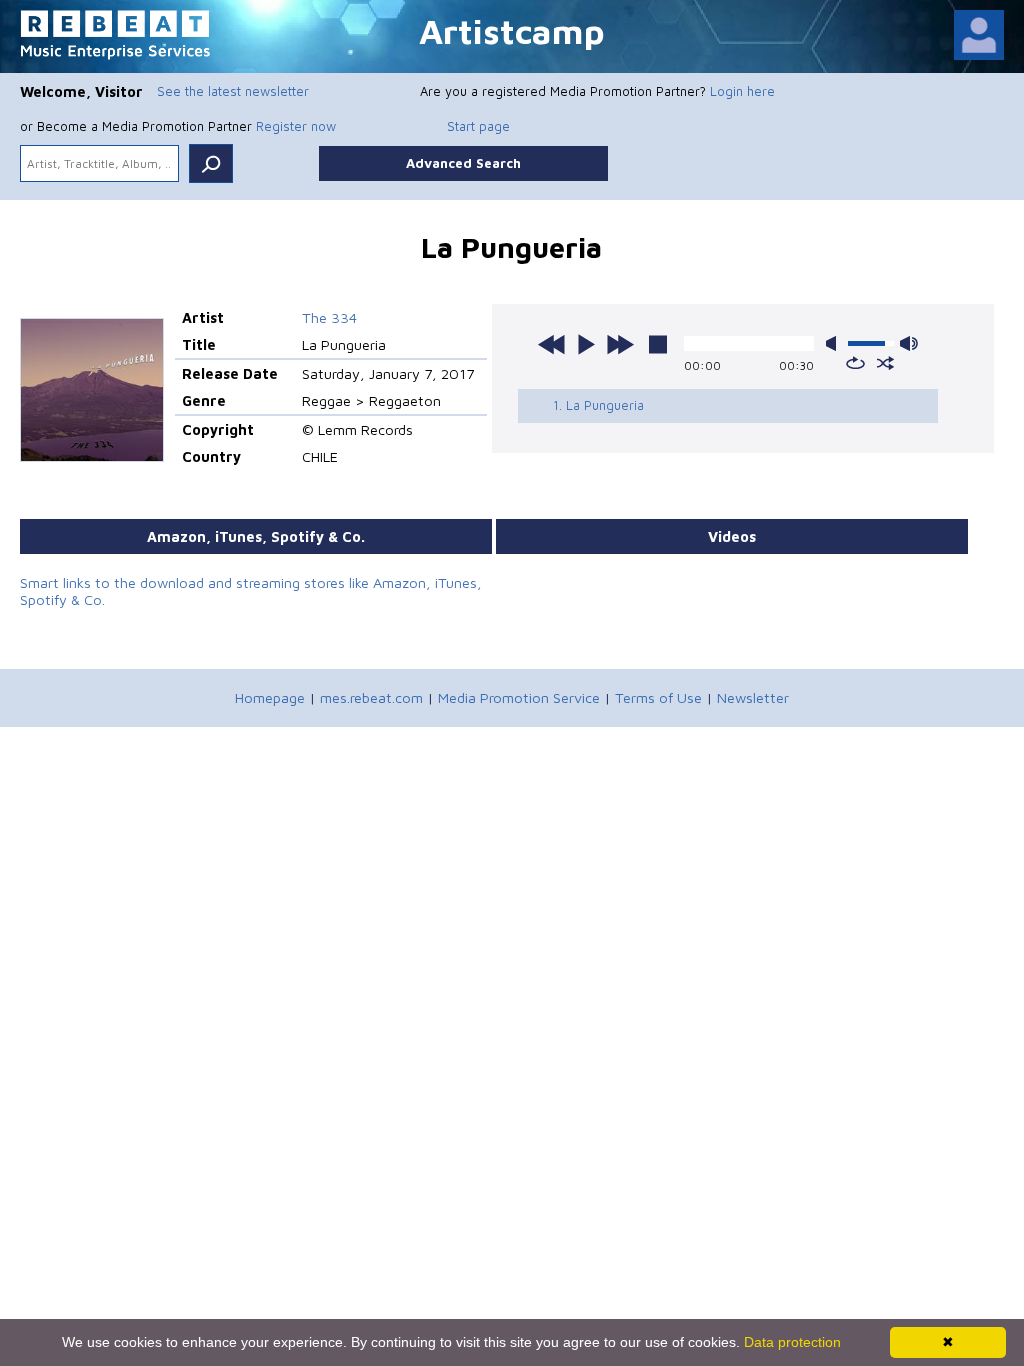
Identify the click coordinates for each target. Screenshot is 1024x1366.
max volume (909, 343)
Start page (478, 126)
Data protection (792, 1342)
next (620, 344)
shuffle (885, 363)
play (586, 344)
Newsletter (753, 697)
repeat (855, 363)
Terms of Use (658, 697)
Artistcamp (512, 30)
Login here (742, 91)
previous (552, 344)
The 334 (329, 317)
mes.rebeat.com (371, 697)
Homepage (270, 697)
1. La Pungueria (598, 405)
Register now (296, 126)
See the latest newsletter (233, 91)
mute (835, 343)
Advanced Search (463, 163)
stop (658, 344)
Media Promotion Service (519, 697)
